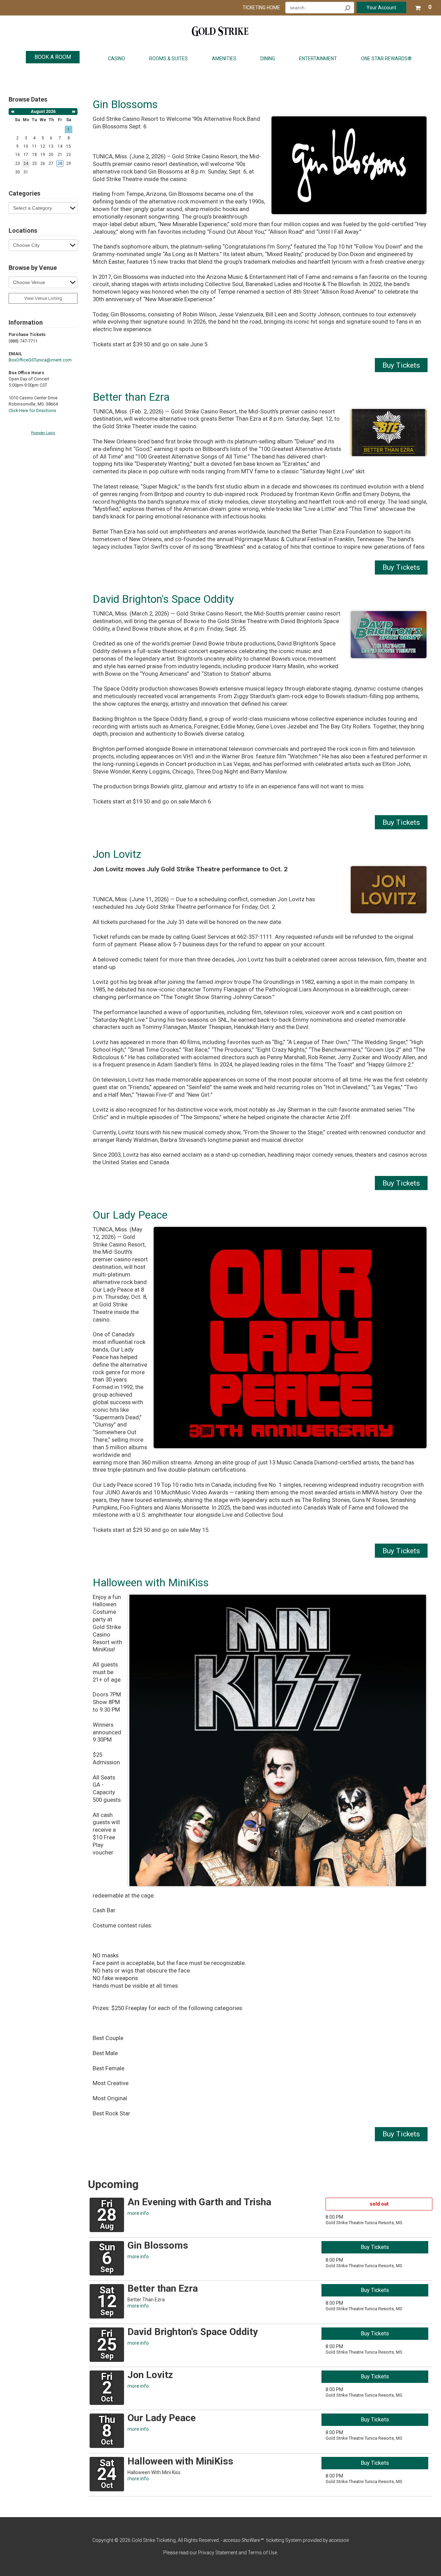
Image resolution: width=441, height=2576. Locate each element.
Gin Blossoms (125, 104)
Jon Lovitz (117, 854)
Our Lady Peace (130, 1215)
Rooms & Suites (168, 59)
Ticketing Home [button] (261, 8)
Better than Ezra (131, 397)
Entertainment (318, 59)
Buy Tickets (401, 365)
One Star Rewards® (386, 59)
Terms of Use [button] (262, 2553)
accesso (339, 2540)
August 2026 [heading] (43, 112)
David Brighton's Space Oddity (163, 599)
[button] (423, 6)
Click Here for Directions (32, 411)
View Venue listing (43, 298)
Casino (116, 59)
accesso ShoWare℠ (243, 2540)
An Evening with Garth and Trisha (199, 2202)
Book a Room (53, 57)
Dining (268, 59)
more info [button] (138, 2213)
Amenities (224, 59)
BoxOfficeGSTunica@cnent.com (40, 360)
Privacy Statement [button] (218, 2553)
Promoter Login (43, 433)
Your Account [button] (381, 8)
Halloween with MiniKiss (151, 1583)
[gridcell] (60, 163)
